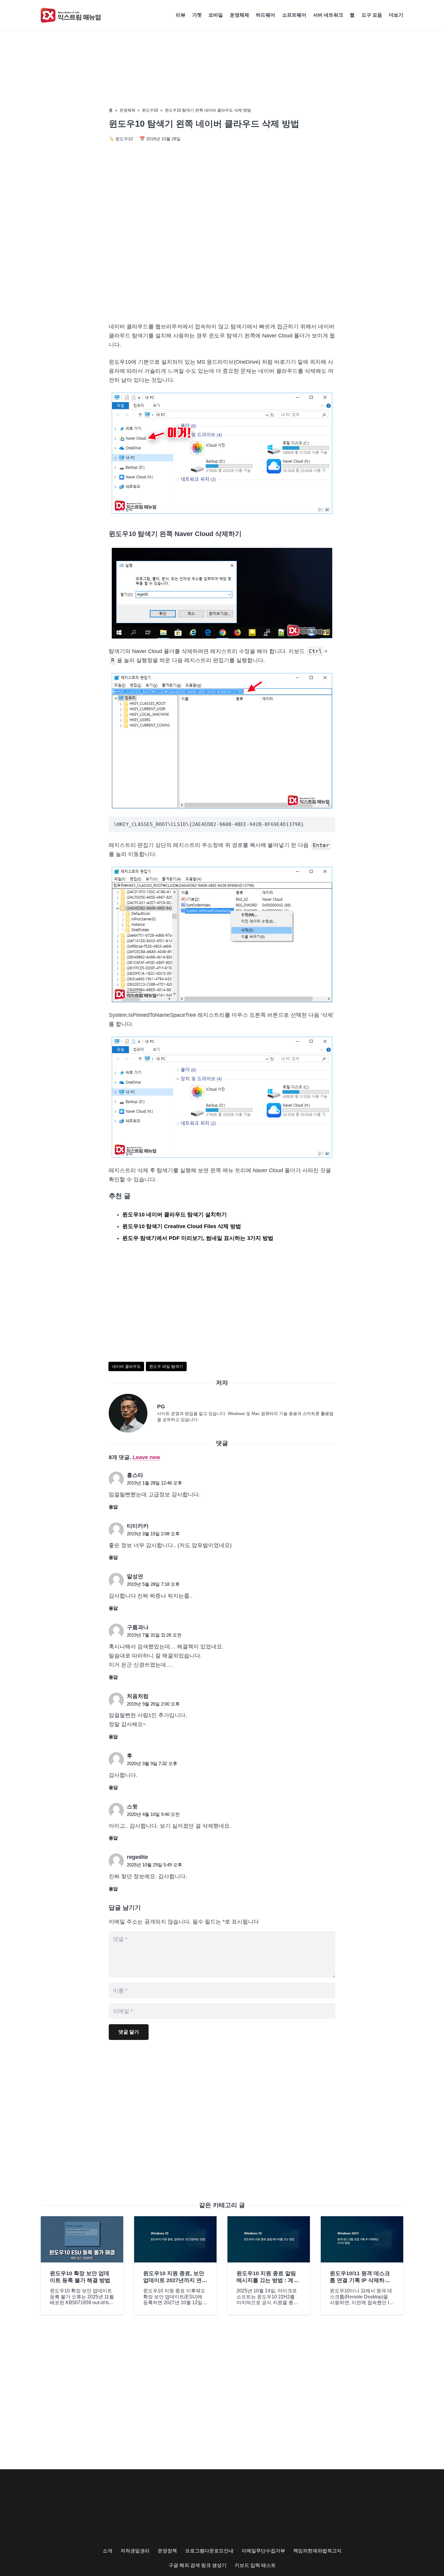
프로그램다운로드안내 (209, 2551)
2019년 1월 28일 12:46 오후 (154, 1483)
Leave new (146, 1457)
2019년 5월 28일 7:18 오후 (153, 1584)
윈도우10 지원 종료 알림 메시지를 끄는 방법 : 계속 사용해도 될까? (268, 2280)
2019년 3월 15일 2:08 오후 (153, 1534)
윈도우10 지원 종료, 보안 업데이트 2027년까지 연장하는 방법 (175, 2280)
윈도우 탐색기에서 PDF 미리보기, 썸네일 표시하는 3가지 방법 (198, 1238)
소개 (108, 2551)
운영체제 (127, 110)
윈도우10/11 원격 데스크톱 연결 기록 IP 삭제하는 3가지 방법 (360, 2280)
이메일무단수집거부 (263, 2551)
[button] (406, 15)
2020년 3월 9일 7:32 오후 (152, 1763)
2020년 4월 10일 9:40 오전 (153, 1814)
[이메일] (133, 1413)
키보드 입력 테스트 (255, 2565)
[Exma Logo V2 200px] (71, 15)
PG (161, 1407)
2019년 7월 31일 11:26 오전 (154, 1635)
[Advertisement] (222, 266)
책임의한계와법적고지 (317, 2551)
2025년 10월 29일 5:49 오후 (154, 1865)
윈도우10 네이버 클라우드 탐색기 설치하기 (175, 1215)
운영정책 (167, 2551)
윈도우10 (150, 110)
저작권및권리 (135, 2551)
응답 (113, 1507)
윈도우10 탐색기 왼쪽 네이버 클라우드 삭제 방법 (208, 110)
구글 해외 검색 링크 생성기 (198, 2565)
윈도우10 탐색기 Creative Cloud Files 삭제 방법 (182, 1226)
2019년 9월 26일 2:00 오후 (153, 1704)
